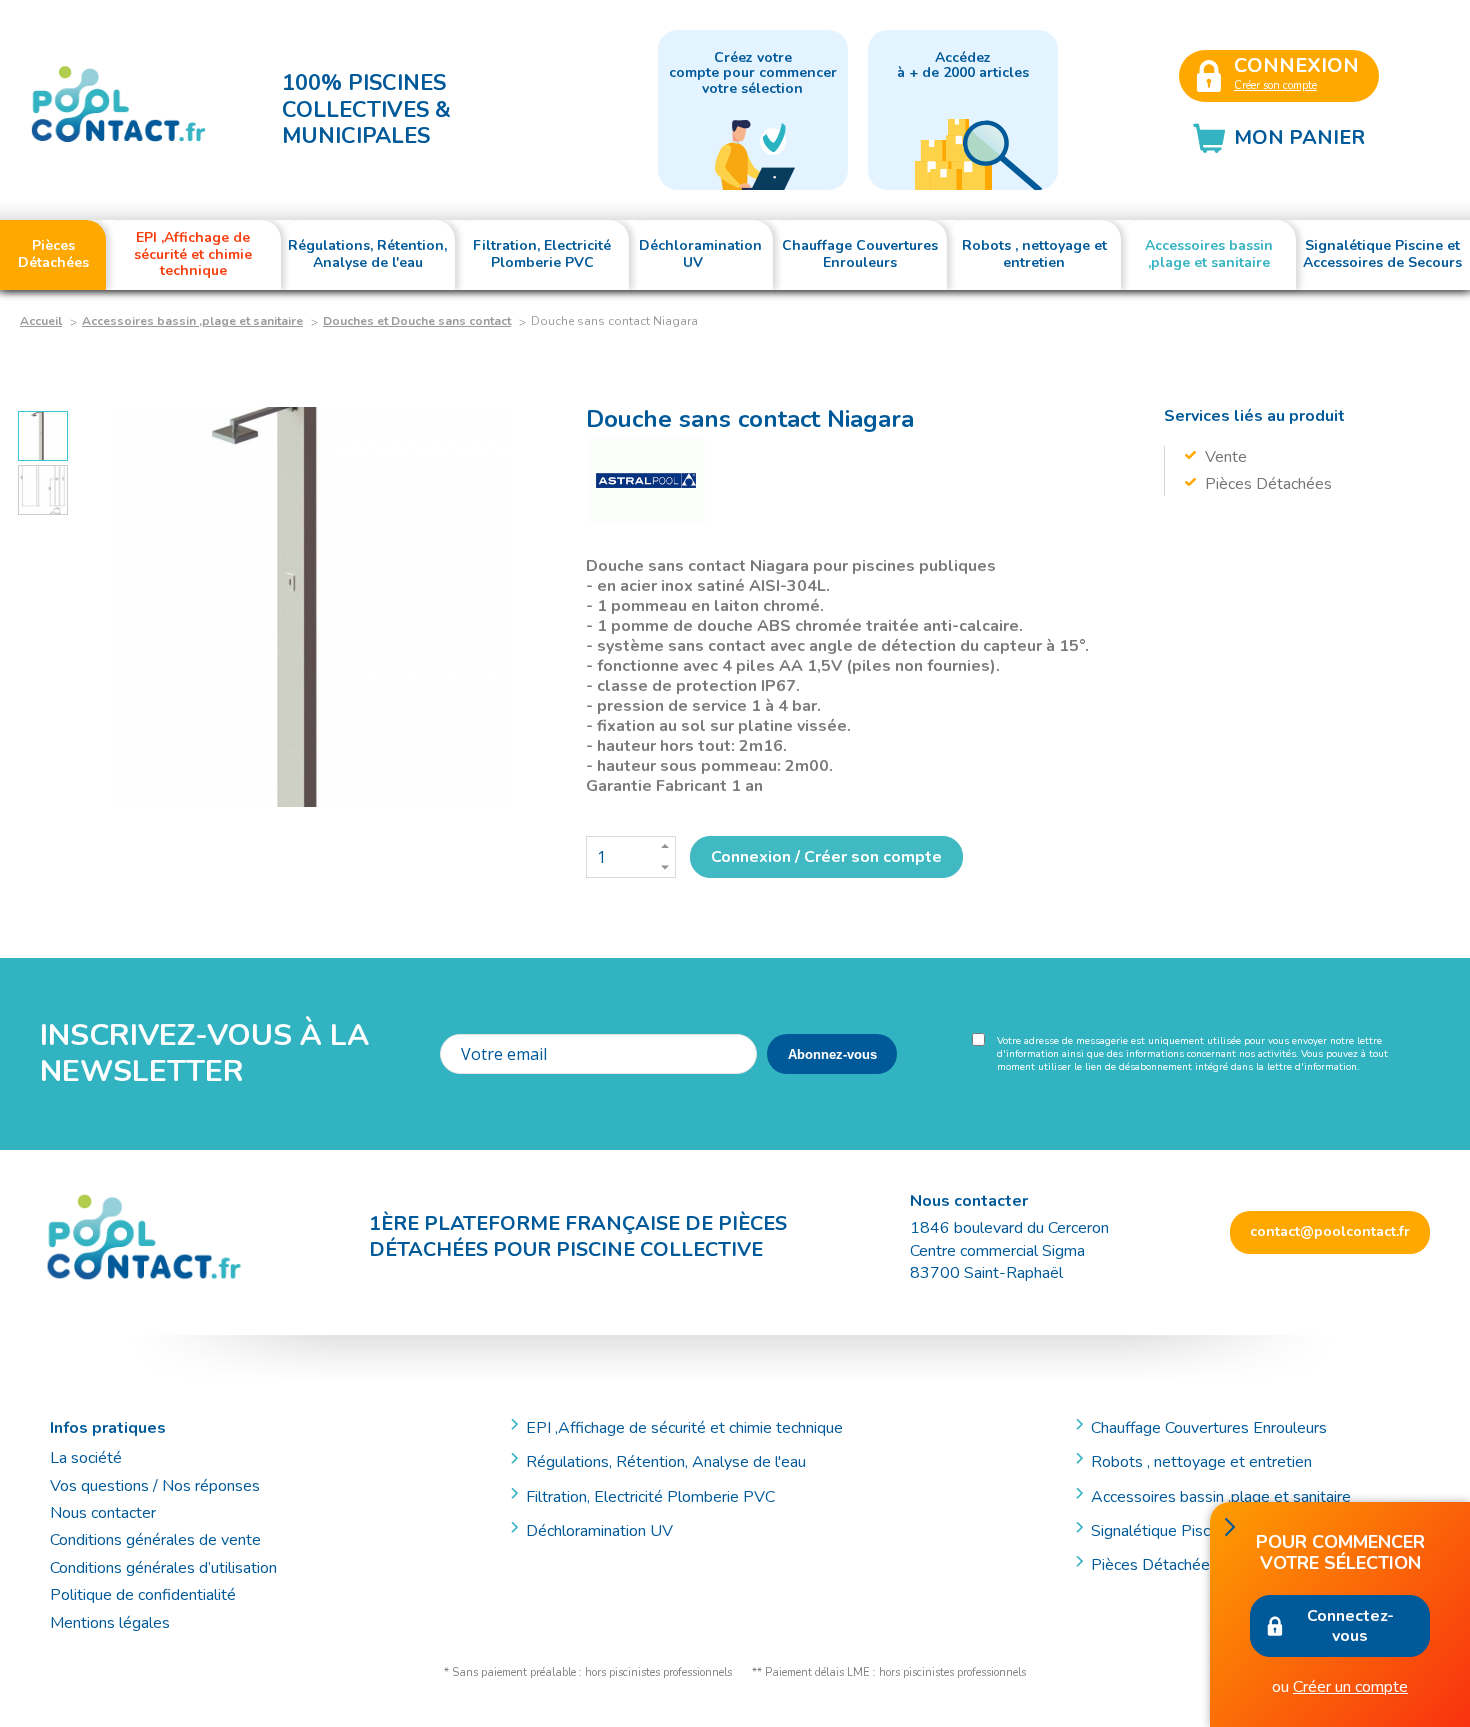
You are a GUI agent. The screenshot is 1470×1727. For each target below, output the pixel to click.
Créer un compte (1350, 1687)
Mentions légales (110, 1623)
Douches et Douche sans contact (417, 321)
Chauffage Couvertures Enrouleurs (1209, 1428)
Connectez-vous (1350, 1626)
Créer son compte (1275, 85)
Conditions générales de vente (155, 1540)
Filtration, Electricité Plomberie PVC (650, 1497)
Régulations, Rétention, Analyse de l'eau (666, 1462)
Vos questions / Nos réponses (155, 1486)
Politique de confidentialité (143, 1595)
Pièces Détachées (1154, 1565)
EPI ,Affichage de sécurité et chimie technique (684, 1428)
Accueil (41, 321)
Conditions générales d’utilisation (163, 1568)
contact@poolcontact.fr (1330, 1231)
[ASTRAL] (646, 481)
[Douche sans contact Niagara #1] (310, 607)
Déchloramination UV (607, 1531)
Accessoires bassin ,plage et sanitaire (192, 321)
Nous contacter (103, 1513)
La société (86, 1458)
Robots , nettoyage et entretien (1201, 1462)
